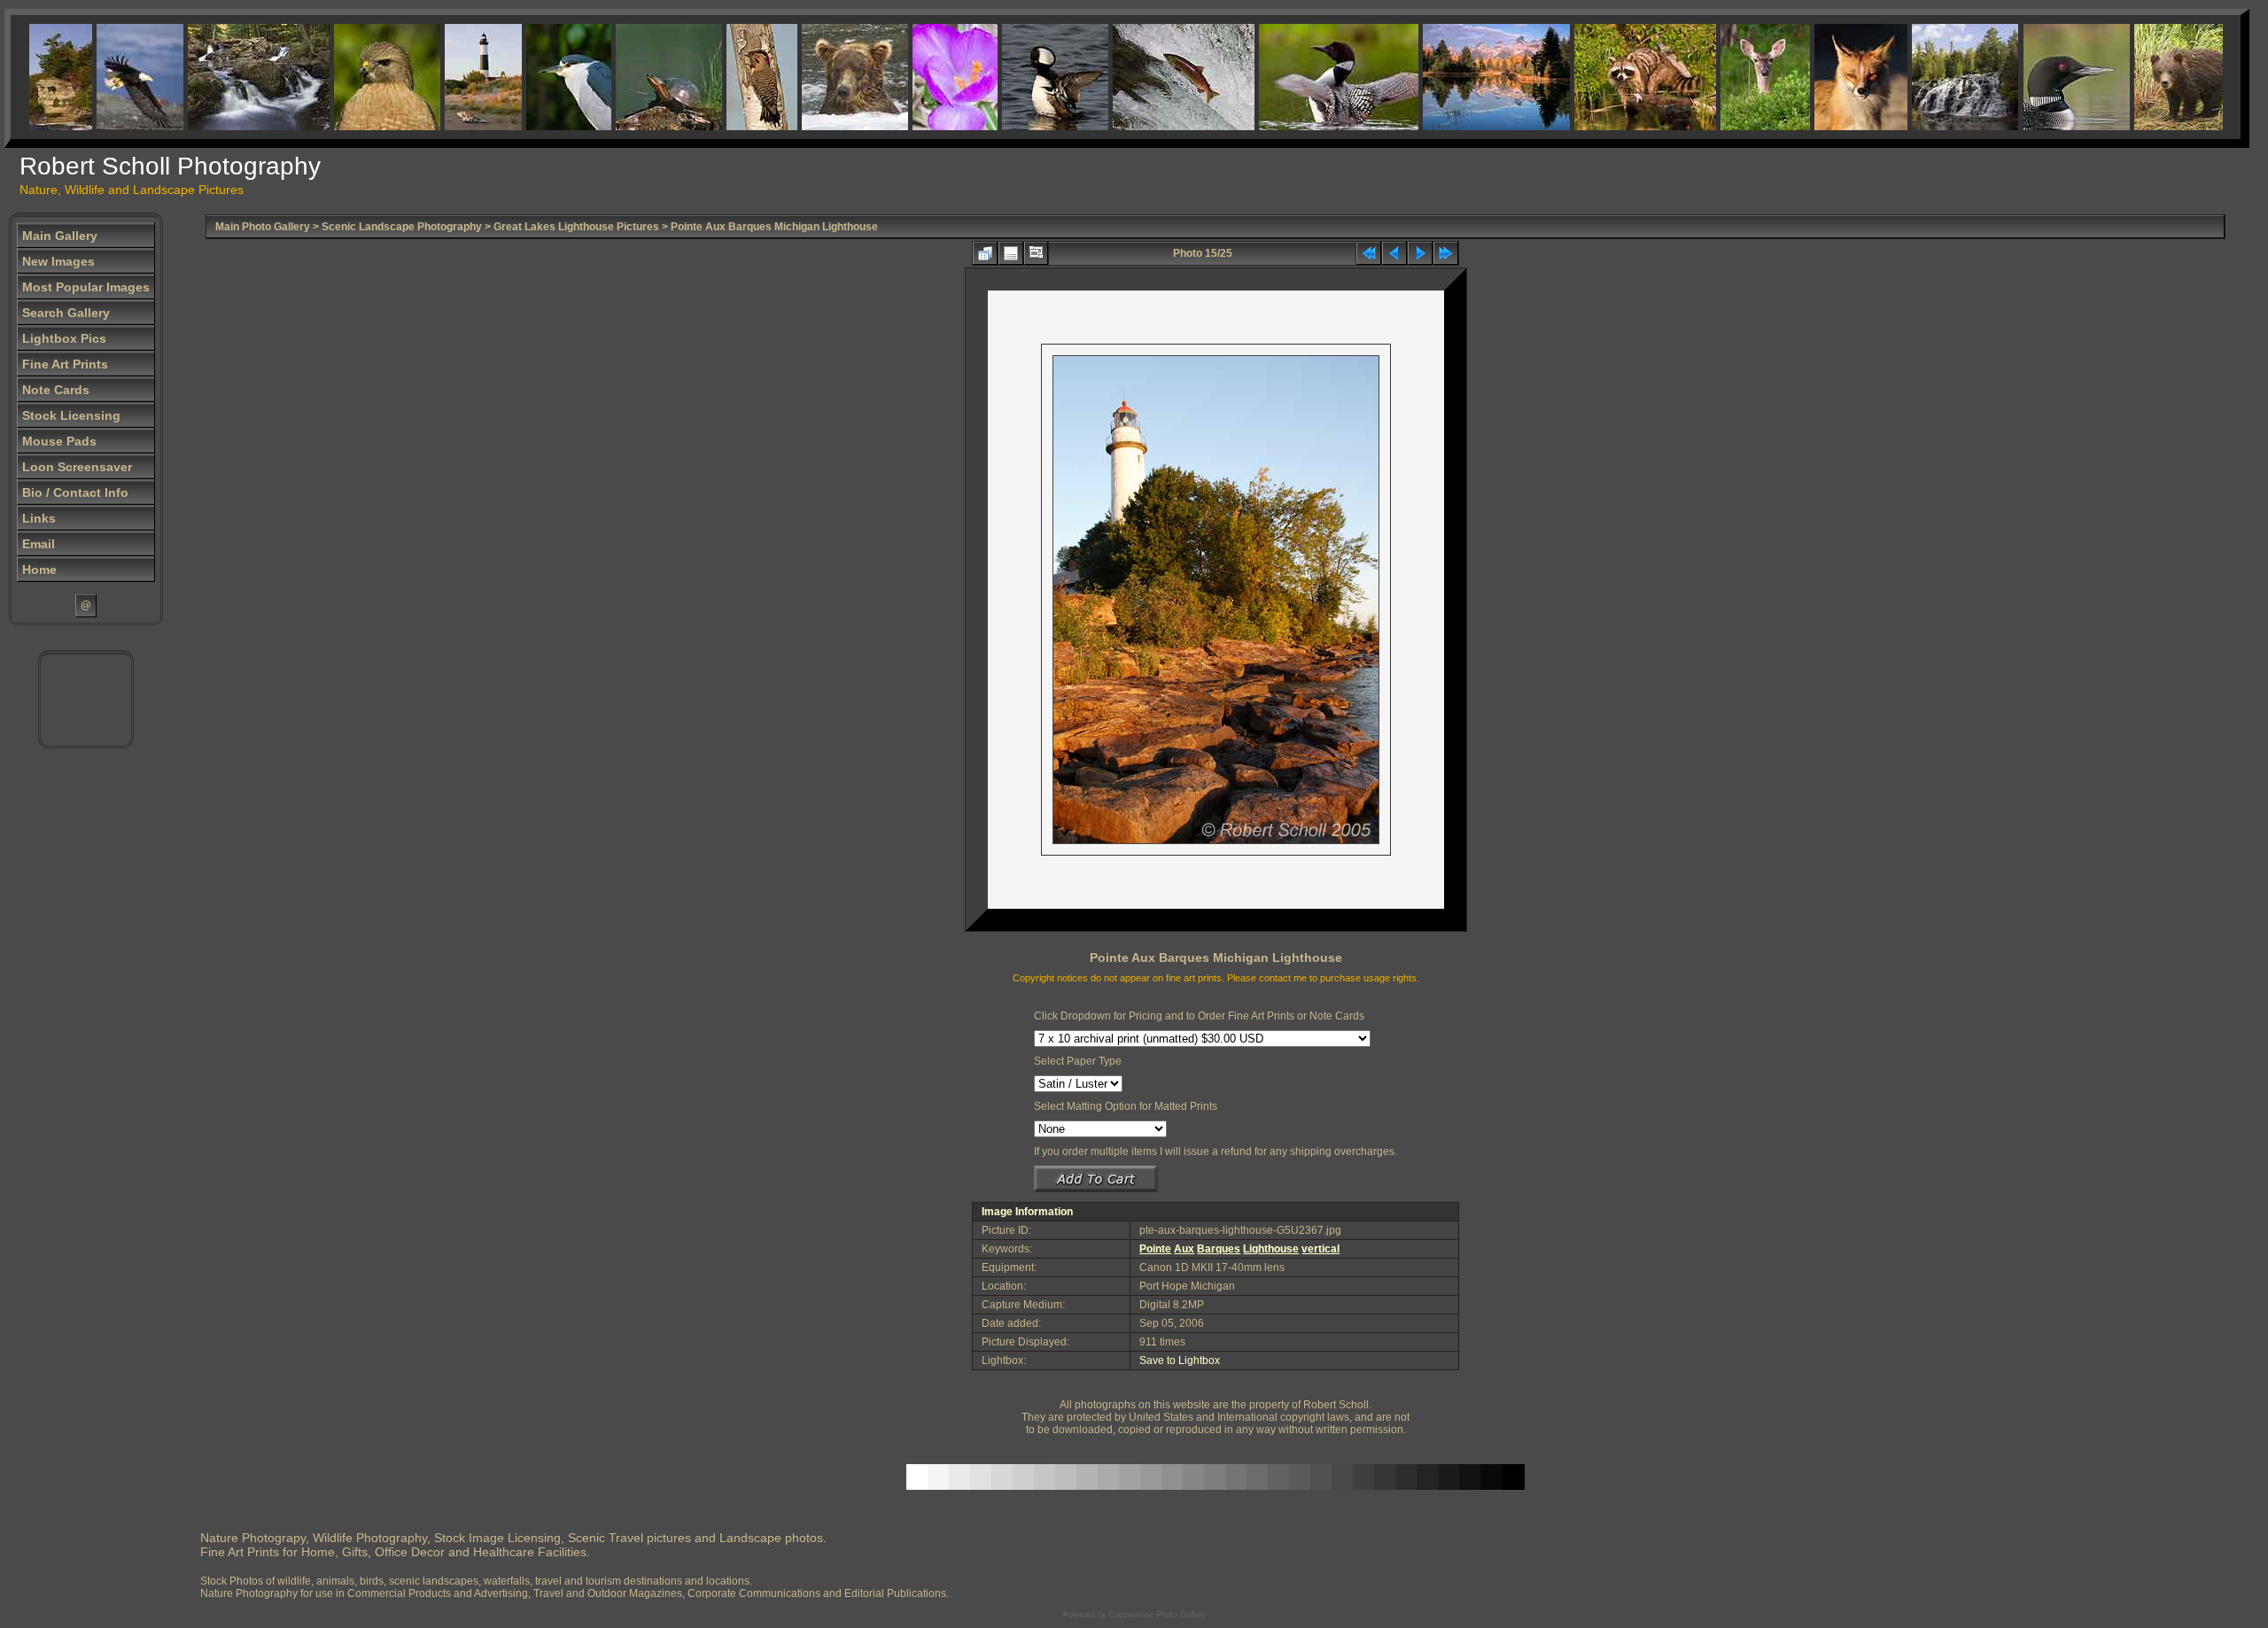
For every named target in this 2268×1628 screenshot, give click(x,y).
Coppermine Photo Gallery (1157, 1615)
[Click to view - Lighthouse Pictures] (451, 77)
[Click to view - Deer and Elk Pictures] (1733, 77)
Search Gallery (66, 313)
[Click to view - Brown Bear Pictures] (823, 77)
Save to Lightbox (1180, 1361)
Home (39, 570)
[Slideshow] (1036, 253)
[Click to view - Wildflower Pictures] (923, 77)
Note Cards (56, 390)
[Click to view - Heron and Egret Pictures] (537, 77)
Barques (1219, 1249)
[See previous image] (1394, 253)
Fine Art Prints (65, 364)
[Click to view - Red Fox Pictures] (1829, 77)
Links (39, 518)
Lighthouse (1271, 1249)
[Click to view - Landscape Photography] (1464, 77)
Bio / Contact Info (75, 492)
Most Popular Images (86, 287)
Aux (1184, 1249)
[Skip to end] (1446, 253)
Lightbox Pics (64, 338)
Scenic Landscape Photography (402, 227)
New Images (58, 261)
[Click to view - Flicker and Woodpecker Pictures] (730, 77)
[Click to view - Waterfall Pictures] (227, 77)
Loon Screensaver (77, 467)
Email (39, 544)
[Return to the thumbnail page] (985, 253)
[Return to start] (1369, 253)
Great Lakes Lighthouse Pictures (576, 227)
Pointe (1155, 1249)
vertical (1320, 1249)
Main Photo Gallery (263, 227)
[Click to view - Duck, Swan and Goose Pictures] (1023, 77)
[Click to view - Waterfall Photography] (1933, 77)
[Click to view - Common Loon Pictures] (1307, 77)
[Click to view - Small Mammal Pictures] (1613, 77)
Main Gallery (60, 236)
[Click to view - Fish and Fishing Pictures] (1152, 77)
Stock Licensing (71, 415)
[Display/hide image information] (1011, 253)
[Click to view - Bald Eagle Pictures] (108, 77)
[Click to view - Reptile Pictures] (637, 77)
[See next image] (1420, 253)
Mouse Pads (59, 441)
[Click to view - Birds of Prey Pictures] (355, 77)
